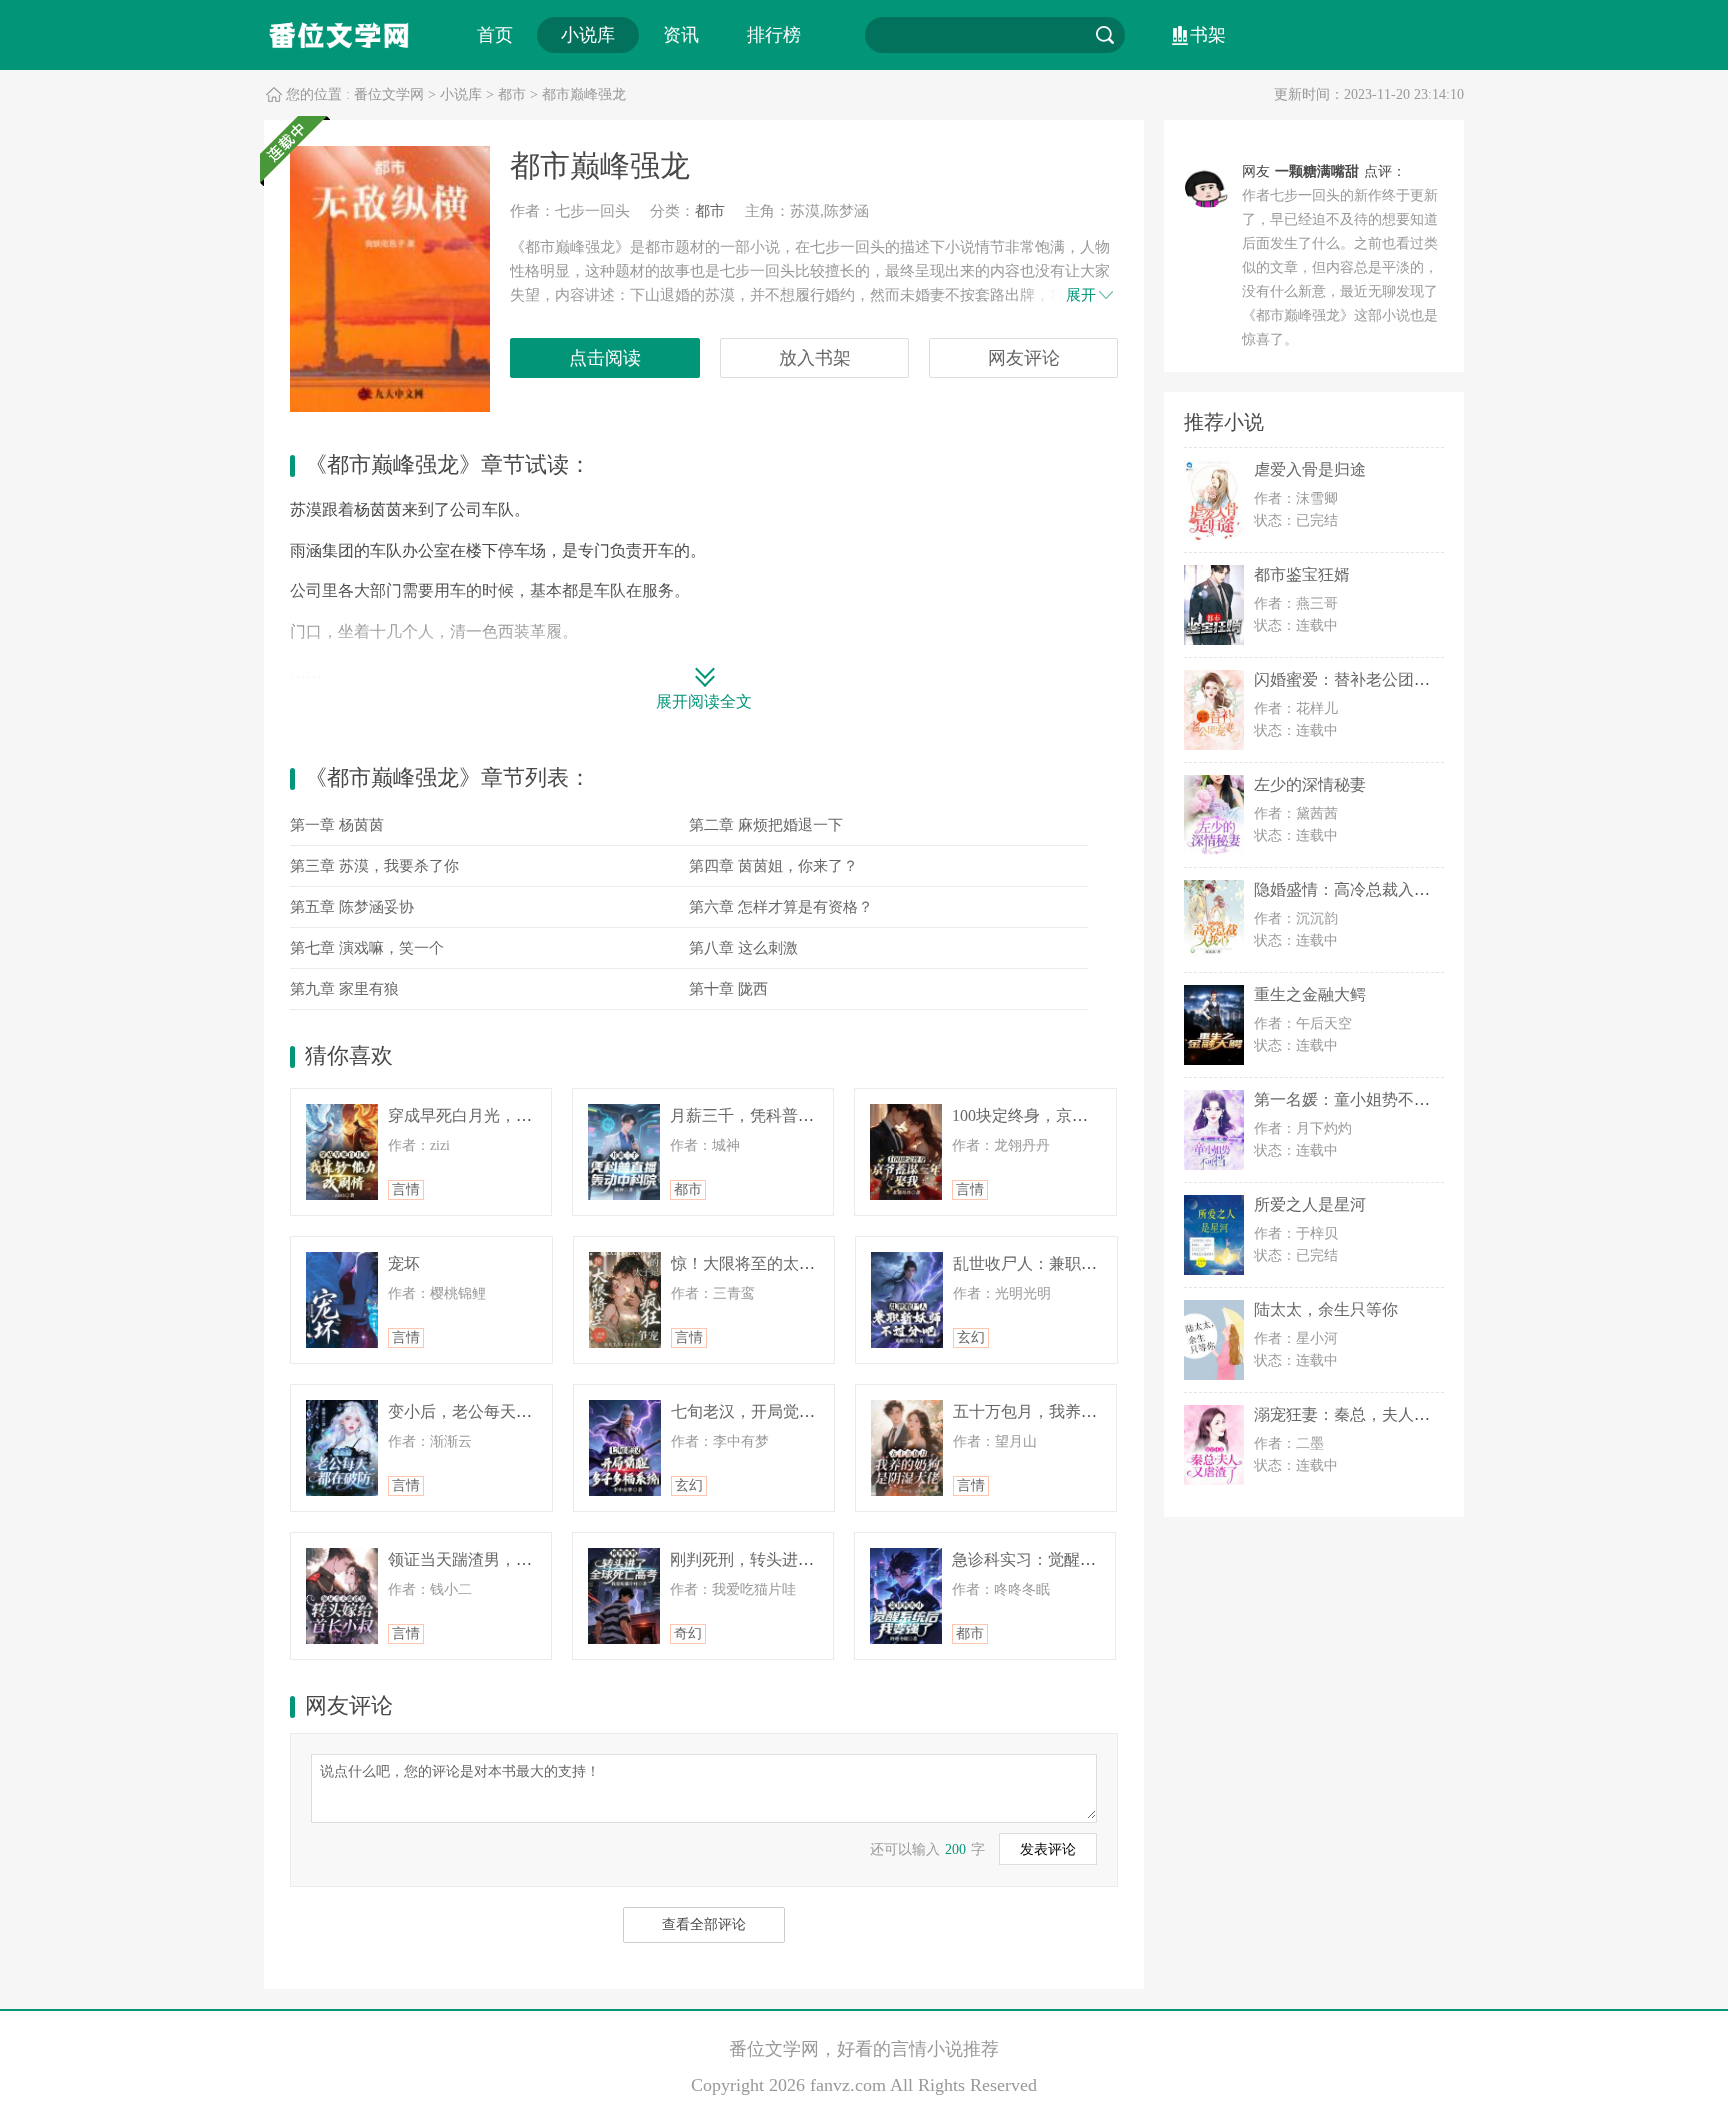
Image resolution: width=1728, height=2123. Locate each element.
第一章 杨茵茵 (337, 825)
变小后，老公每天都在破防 (484, 1411)
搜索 (1105, 35)
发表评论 (1048, 1849)
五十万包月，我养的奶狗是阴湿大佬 (1081, 1411)
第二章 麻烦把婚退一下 (766, 825)
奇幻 (688, 1633)
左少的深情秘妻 (1310, 784)
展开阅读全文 (704, 701)
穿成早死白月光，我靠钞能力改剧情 (516, 1115)
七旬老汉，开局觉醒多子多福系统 (791, 1411)
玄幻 (971, 1337)
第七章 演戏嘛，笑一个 (367, 948)
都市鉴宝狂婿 (1302, 574)
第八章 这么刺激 (743, 948)
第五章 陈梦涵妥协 (352, 907)
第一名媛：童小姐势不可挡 (1350, 1099)
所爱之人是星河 (1310, 1204)
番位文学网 (389, 94)
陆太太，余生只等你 (1326, 1309)
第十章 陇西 (728, 989)
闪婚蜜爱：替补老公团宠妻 (1350, 679)
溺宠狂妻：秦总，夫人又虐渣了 (1366, 1414)
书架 (1208, 35)
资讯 (681, 35)
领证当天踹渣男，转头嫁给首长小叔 (516, 1559)
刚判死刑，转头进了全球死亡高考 (790, 1559)
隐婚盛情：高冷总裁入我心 (1350, 889)
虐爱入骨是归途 (1310, 469)
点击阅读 (605, 358)
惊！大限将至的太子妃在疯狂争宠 (791, 1263)
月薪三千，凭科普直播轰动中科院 (790, 1115)
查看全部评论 (704, 1924)
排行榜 (774, 35)
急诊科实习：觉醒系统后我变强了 (1072, 1559)
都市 (512, 94)
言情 (406, 1189)
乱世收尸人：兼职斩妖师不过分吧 (1073, 1263)
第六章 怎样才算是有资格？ (781, 907)
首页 (495, 35)
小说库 (588, 35)
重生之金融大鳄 (1310, 994)
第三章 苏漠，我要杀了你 (374, 866)
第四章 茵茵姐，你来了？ (773, 866)
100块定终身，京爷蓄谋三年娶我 (1068, 1115)
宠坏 (404, 1263)
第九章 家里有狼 (344, 989)
